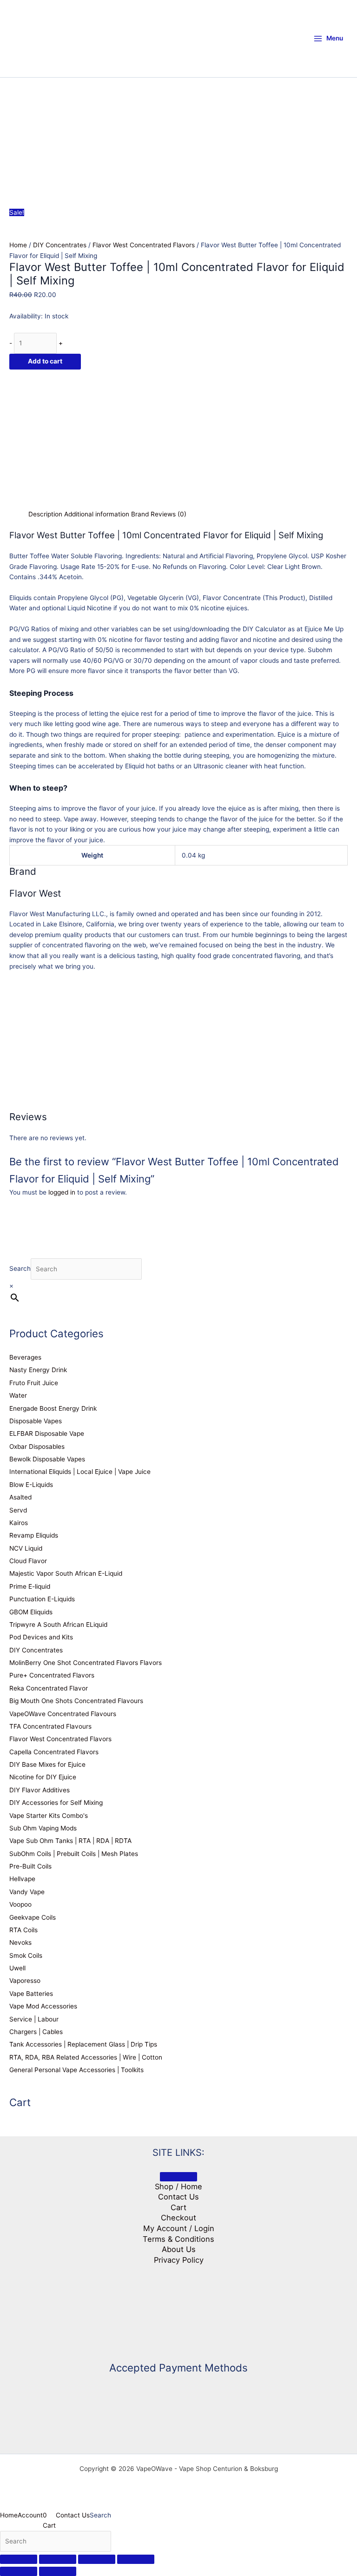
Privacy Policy (179, 2260)
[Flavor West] (79, 438)
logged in (62, 1192)
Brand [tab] (140, 514)
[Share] (97, 2559)
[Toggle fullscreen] (58, 2559)
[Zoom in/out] (19, 2559)
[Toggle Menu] (178, 2177)
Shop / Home (178, 2186)
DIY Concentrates (60, 245)
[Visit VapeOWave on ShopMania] (178, 2309)
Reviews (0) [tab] (169, 514)
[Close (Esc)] (136, 2559)
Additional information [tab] (97, 514)
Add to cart (45, 361)
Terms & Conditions (178, 2239)
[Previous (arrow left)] (19, 2571)
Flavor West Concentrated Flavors (144, 245)
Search (20, 1269)
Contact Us (178, 2197)
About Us (179, 2249)
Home (18, 245)
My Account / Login (179, 2228)
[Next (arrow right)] (58, 2571)
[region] (178, 130)
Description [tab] (45, 514)
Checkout (178, 2218)
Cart (178, 2207)
